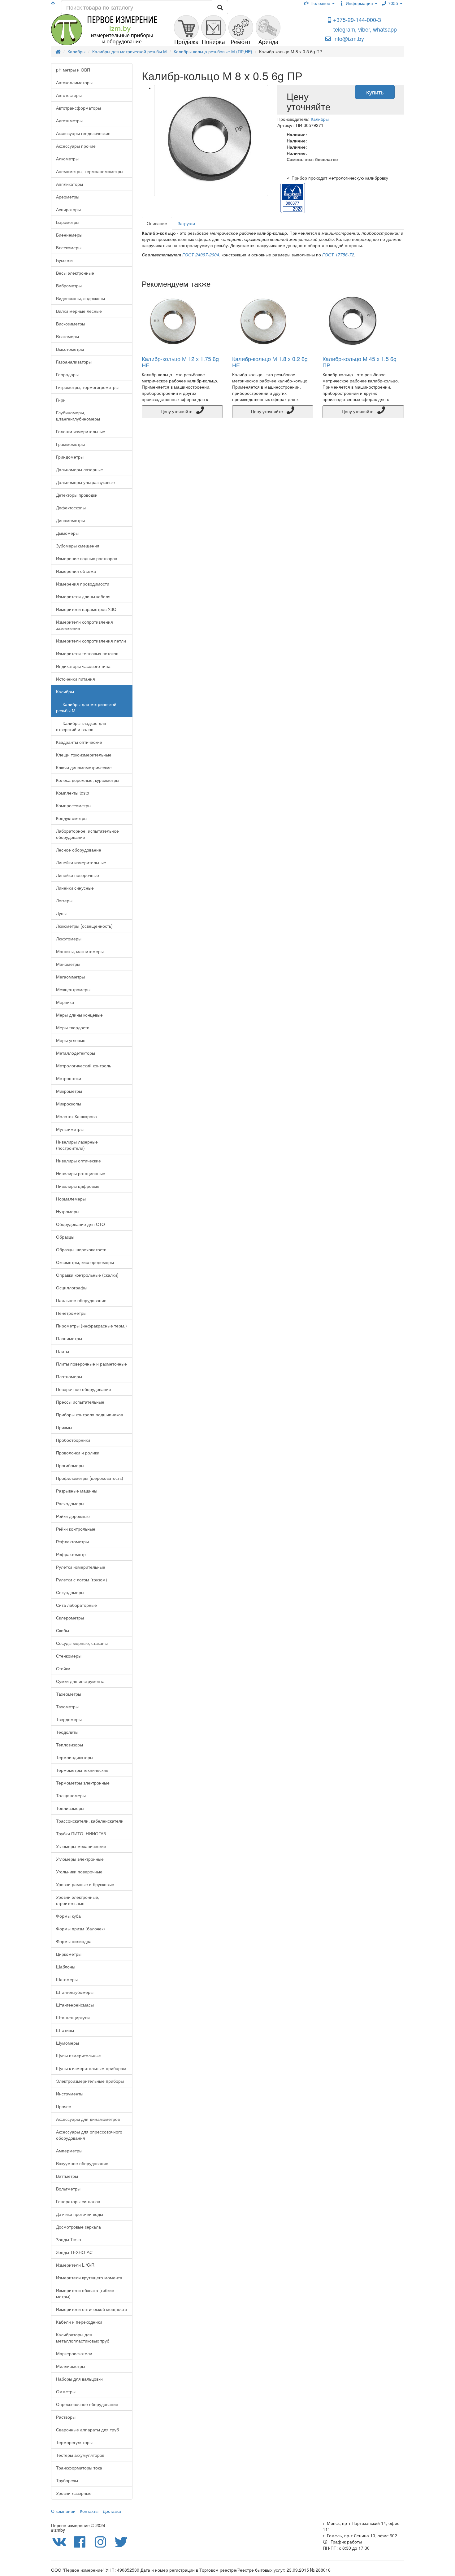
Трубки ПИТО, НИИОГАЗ (81, 1833)
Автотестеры (69, 95)
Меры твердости (73, 1027)
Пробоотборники (73, 1440)
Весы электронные (75, 273)
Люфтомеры (69, 939)
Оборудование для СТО (80, 1224)
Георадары (67, 374)
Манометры (68, 964)
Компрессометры (74, 805)
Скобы (63, 1630)
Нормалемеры (71, 1199)
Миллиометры (71, 2366)
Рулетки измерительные (81, 1567)
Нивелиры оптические (78, 1161)
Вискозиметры (71, 324)
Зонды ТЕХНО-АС (74, 2252)
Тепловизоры (69, 1745)
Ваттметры (67, 2176)
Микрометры (69, 1091)
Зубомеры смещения (78, 546)
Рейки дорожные (73, 1516)
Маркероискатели (74, 2353)
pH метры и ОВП (73, 70)
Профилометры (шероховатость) (90, 1478)
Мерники (65, 1002)
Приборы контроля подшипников (89, 1414)
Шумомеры (67, 2043)
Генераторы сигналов (78, 2201)
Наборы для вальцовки (79, 2379)
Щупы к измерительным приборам (91, 2068)
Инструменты (70, 2094)
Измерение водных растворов (87, 558)
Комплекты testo (73, 793)
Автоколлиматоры (74, 82)
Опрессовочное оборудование (87, 2404)
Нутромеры (68, 1211)
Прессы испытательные (80, 1402)
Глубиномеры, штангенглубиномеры (78, 416)
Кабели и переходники (79, 2322)
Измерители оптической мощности (91, 2309)
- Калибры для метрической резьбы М (86, 707)
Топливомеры (70, 1808)
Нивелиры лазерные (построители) (77, 1145)
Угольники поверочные (79, 1872)
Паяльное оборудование (81, 1300)
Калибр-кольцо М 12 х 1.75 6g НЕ (180, 362)
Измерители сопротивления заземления (84, 625)
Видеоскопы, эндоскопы (80, 298)
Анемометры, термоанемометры (90, 171)
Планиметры (69, 1338)
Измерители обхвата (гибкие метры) (85, 2293)
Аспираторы (68, 209)
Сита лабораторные (76, 1605)
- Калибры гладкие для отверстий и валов (81, 726)
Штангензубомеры (75, 1992)
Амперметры (69, 2151)
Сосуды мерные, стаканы (82, 1643)
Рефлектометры (72, 1541)
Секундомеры (70, 1592)
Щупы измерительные (78, 2055)
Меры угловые (71, 1040)
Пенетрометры (71, 1313)
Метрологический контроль (84, 1066)
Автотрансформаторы (78, 108)
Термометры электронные (83, 1783)
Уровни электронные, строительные (78, 1900)
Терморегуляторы (74, 2442)
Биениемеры (69, 235)
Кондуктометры (72, 818)
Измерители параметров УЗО (86, 609)
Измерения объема (76, 571)
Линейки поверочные (78, 875)
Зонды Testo (69, 2239)
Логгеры (64, 900)
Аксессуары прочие (76, 146)
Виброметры (69, 285)
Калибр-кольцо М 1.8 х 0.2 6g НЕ (270, 362)
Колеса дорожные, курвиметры (88, 780)
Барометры (68, 222)
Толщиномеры (71, 1795)
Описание (157, 223)
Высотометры (70, 349)
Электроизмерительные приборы (90, 2081)
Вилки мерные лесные (79, 311)
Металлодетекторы (76, 1053)
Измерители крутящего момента (89, 2277)
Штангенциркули (73, 2017)
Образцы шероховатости (81, 1249)
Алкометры (67, 159)
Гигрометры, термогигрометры (87, 387)
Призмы (64, 1427)
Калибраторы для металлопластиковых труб (83, 2338)
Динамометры (70, 520)
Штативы (65, 2030)
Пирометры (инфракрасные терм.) (91, 1326)
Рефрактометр (71, 1554)
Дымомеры (67, 533)
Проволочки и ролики (78, 1453)
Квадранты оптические (79, 742)
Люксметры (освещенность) (84, 926)
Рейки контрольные (76, 1529)
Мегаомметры (70, 977)
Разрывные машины (77, 1491)
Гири (61, 400)
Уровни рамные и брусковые (85, 1884)
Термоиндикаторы (75, 1757)
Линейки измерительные (81, 862)
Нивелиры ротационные (81, 1173)
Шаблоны (66, 1967)
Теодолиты (67, 1732)
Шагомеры (67, 1979)
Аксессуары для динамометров (88, 2119)
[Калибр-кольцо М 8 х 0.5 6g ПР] (211, 141)
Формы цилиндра (74, 1941)
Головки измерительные (81, 431)
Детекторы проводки (77, 495)
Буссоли (64, 260)
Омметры (66, 2391)
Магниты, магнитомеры (80, 951)
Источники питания (76, 679)
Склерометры (70, 1618)
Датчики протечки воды (80, 2214)
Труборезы (67, 2480)
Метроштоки (69, 1078)
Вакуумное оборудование (82, 2163)
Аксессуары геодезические (83, 133)
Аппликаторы (69, 184)
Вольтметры (68, 2189)
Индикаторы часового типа (83, 666)
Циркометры (69, 1954)
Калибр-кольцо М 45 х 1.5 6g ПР (360, 362)
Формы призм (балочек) (80, 1929)
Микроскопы (69, 1104)
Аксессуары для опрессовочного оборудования (89, 2135)
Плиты (63, 1351)
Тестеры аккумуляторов (80, 2455)
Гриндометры (70, 457)
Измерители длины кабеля (83, 596)
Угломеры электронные (80, 1859)
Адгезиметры (69, 120)
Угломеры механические (81, 1846)
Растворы (66, 2417)
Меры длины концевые (79, 1015)
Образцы (65, 1237)
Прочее (64, 2106)
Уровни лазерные (74, 2493)
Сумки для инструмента (80, 1681)
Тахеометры (69, 1694)
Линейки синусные (75, 888)
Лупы (61, 913)
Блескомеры (69, 247)
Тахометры (67, 1706)
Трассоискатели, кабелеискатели (90, 1821)
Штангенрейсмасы (75, 2005)
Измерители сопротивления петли (91, 641)
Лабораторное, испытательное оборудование (87, 834)
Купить (375, 92)
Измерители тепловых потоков (87, 653)
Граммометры (70, 444)
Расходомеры (70, 1503)
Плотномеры (69, 1376)
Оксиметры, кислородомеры (85, 1262)
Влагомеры (67, 336)
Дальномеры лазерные (80, 469)
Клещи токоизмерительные (84, 755)
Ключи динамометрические (84, 767)
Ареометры (68, 197)
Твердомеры (69, 1719)
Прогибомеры (70, 1465)
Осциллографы (72, 1288)
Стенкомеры (69, 1656)
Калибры (65, 691)
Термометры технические (82, 1770)
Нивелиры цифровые (78, 1186)
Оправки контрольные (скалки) (87, 1275)
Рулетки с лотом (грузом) (82, 1580)
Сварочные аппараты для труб (87, 2430)
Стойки (63, 1668)
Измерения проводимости (83, 584)
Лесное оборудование (79, 850)
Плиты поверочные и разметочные (91, 1364)
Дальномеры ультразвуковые (85, 482)
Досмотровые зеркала (78, 2227)
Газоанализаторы (74, 362)
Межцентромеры (73, 989)
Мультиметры (70, 1129)
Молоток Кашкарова (76, 1116)
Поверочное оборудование (84, 1389)
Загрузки (186, 223)
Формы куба (68, 1916)
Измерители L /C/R (75, 2265)
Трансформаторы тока (79, 2468)
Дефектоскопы (71, 508)
